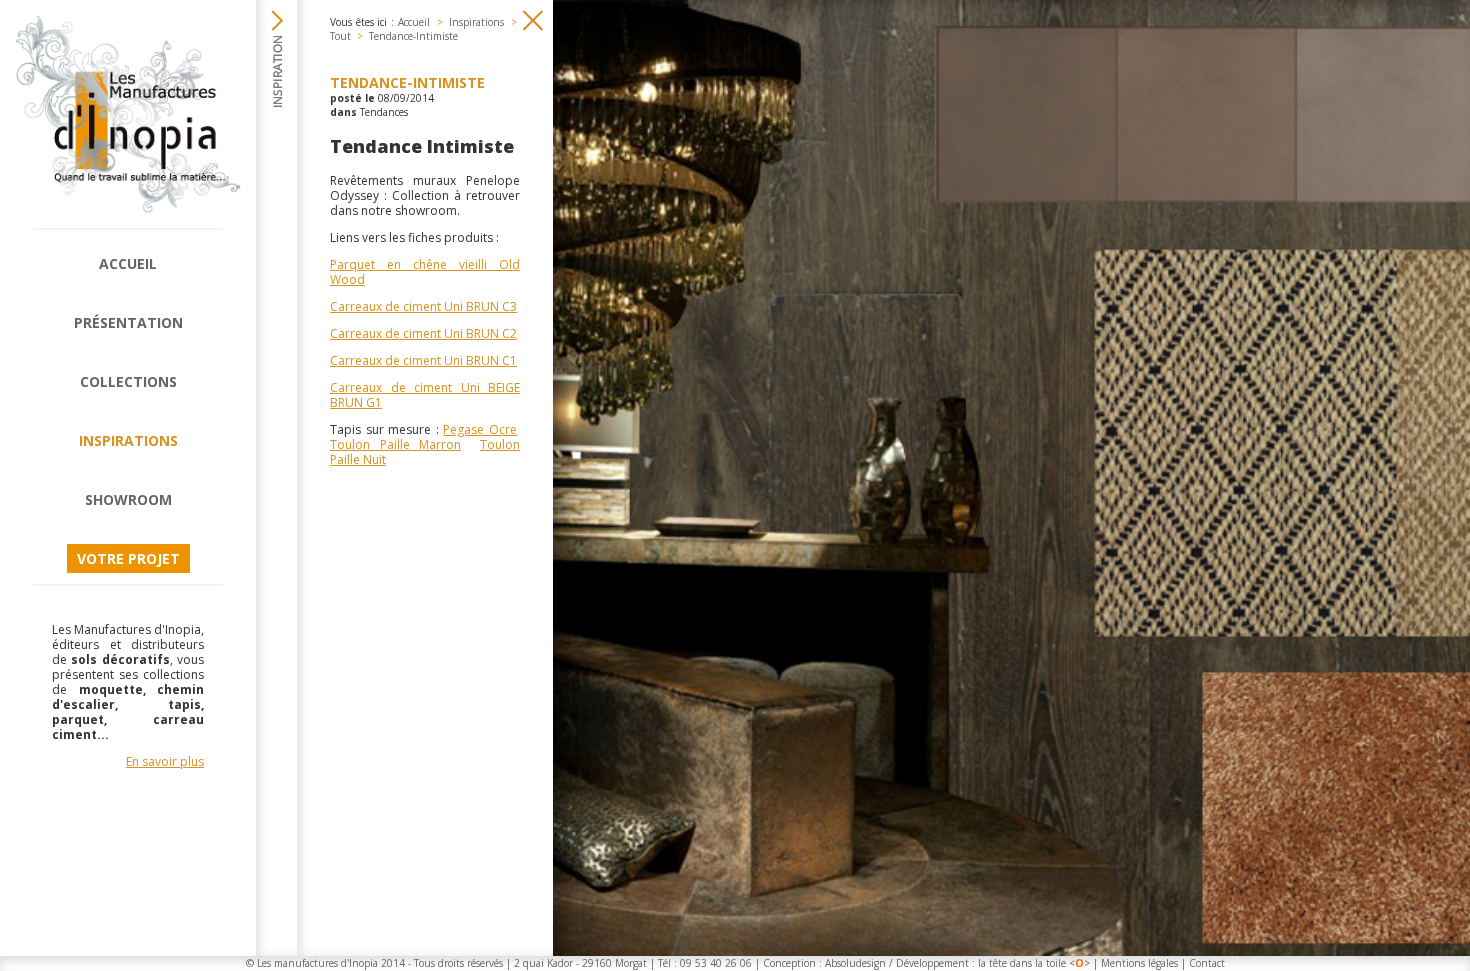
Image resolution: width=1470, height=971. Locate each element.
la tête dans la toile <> (1034, 963)
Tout (340, 36)
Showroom (128, 499)
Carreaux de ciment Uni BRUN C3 (423, 306)
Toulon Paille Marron (395, 444)
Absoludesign (855, 963)
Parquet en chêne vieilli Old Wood (425, 272)
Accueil (128, 263)
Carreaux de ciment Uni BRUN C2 (423, 333)
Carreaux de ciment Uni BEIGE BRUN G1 (425, 395)
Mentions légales (1139, 963)
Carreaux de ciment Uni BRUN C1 (423, 360)
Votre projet (128, 558)
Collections (128, 381)
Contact (1207, 963)
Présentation (128, 322)
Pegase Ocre (480, 429)
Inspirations (128, 440)
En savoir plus (165, 761)
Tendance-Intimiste (413, 36)
